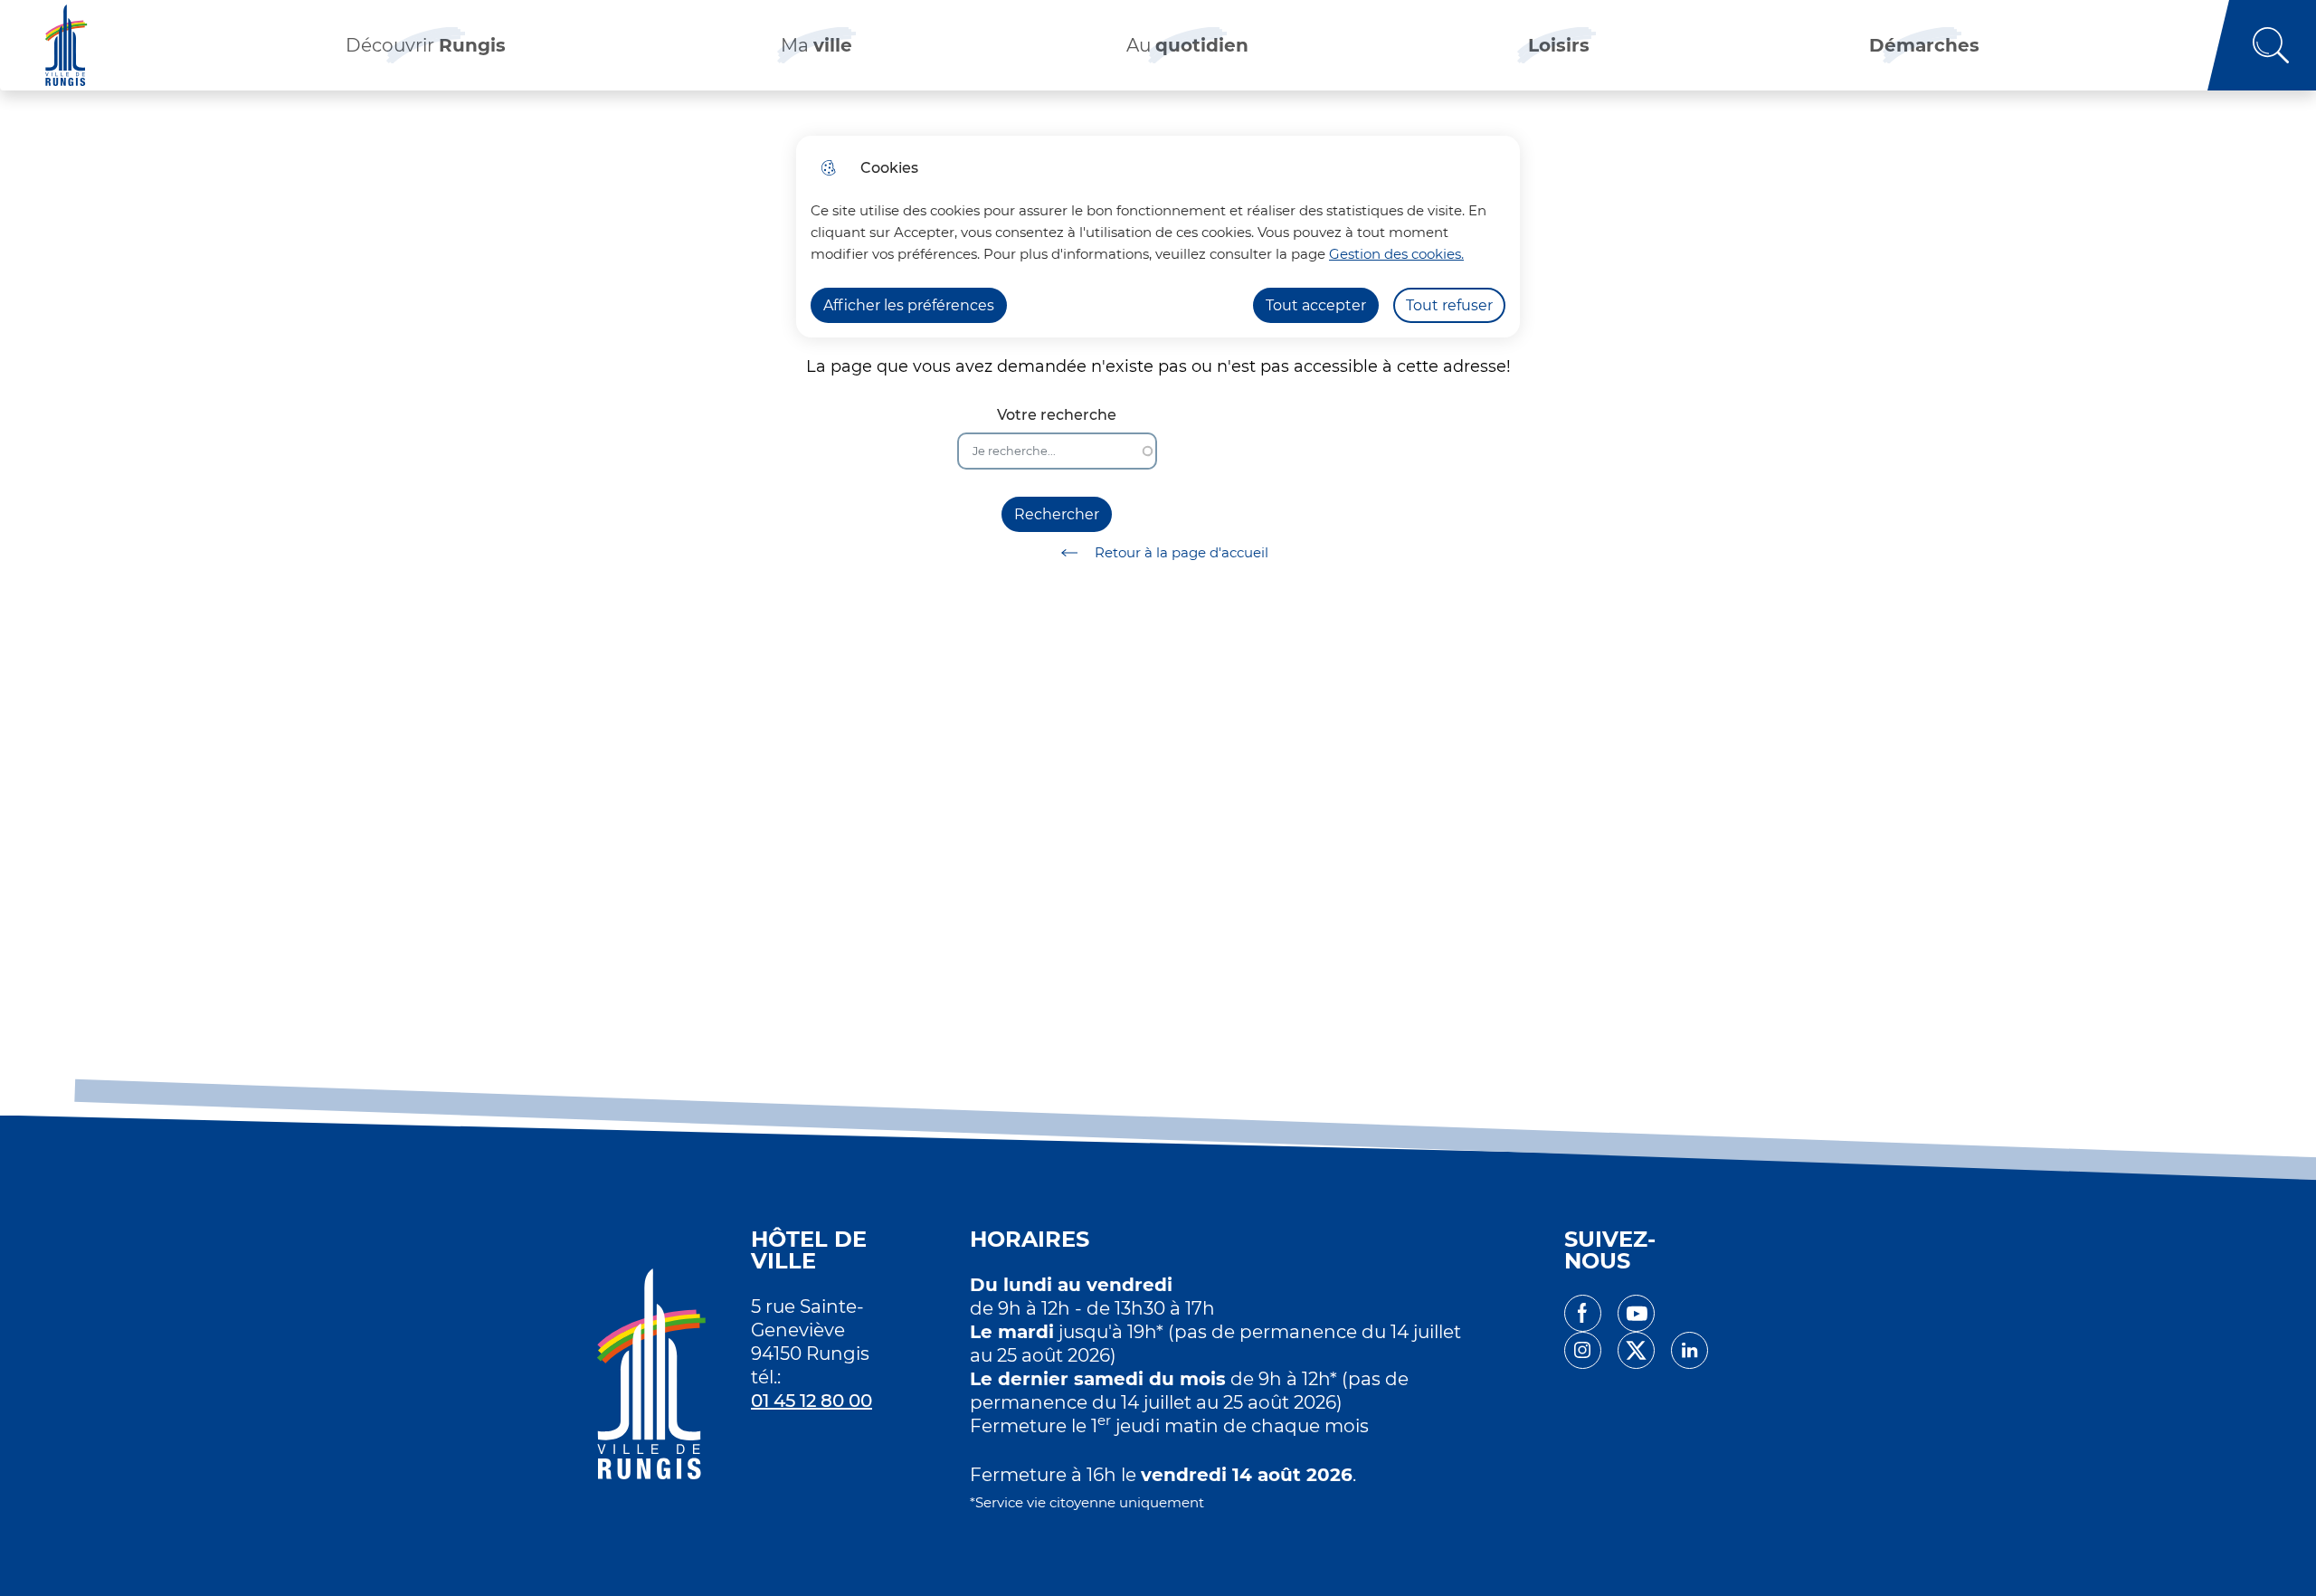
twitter (1636, 1350)
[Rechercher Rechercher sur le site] (2262, 45)
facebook (1583, 1313)
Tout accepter (1316, 305)
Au (1187, 45)
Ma (816, 45)
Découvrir (426, 45)
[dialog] (1158, 237)
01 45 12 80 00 (812, 1401)
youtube (1636, 1313)
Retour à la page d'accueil (1182, 552)
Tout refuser (1449, 305)
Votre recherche (1057, 415)
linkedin (1690, 1350)
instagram (1583, 1350)
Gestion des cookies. (1396, 254)
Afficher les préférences (909, 305)
